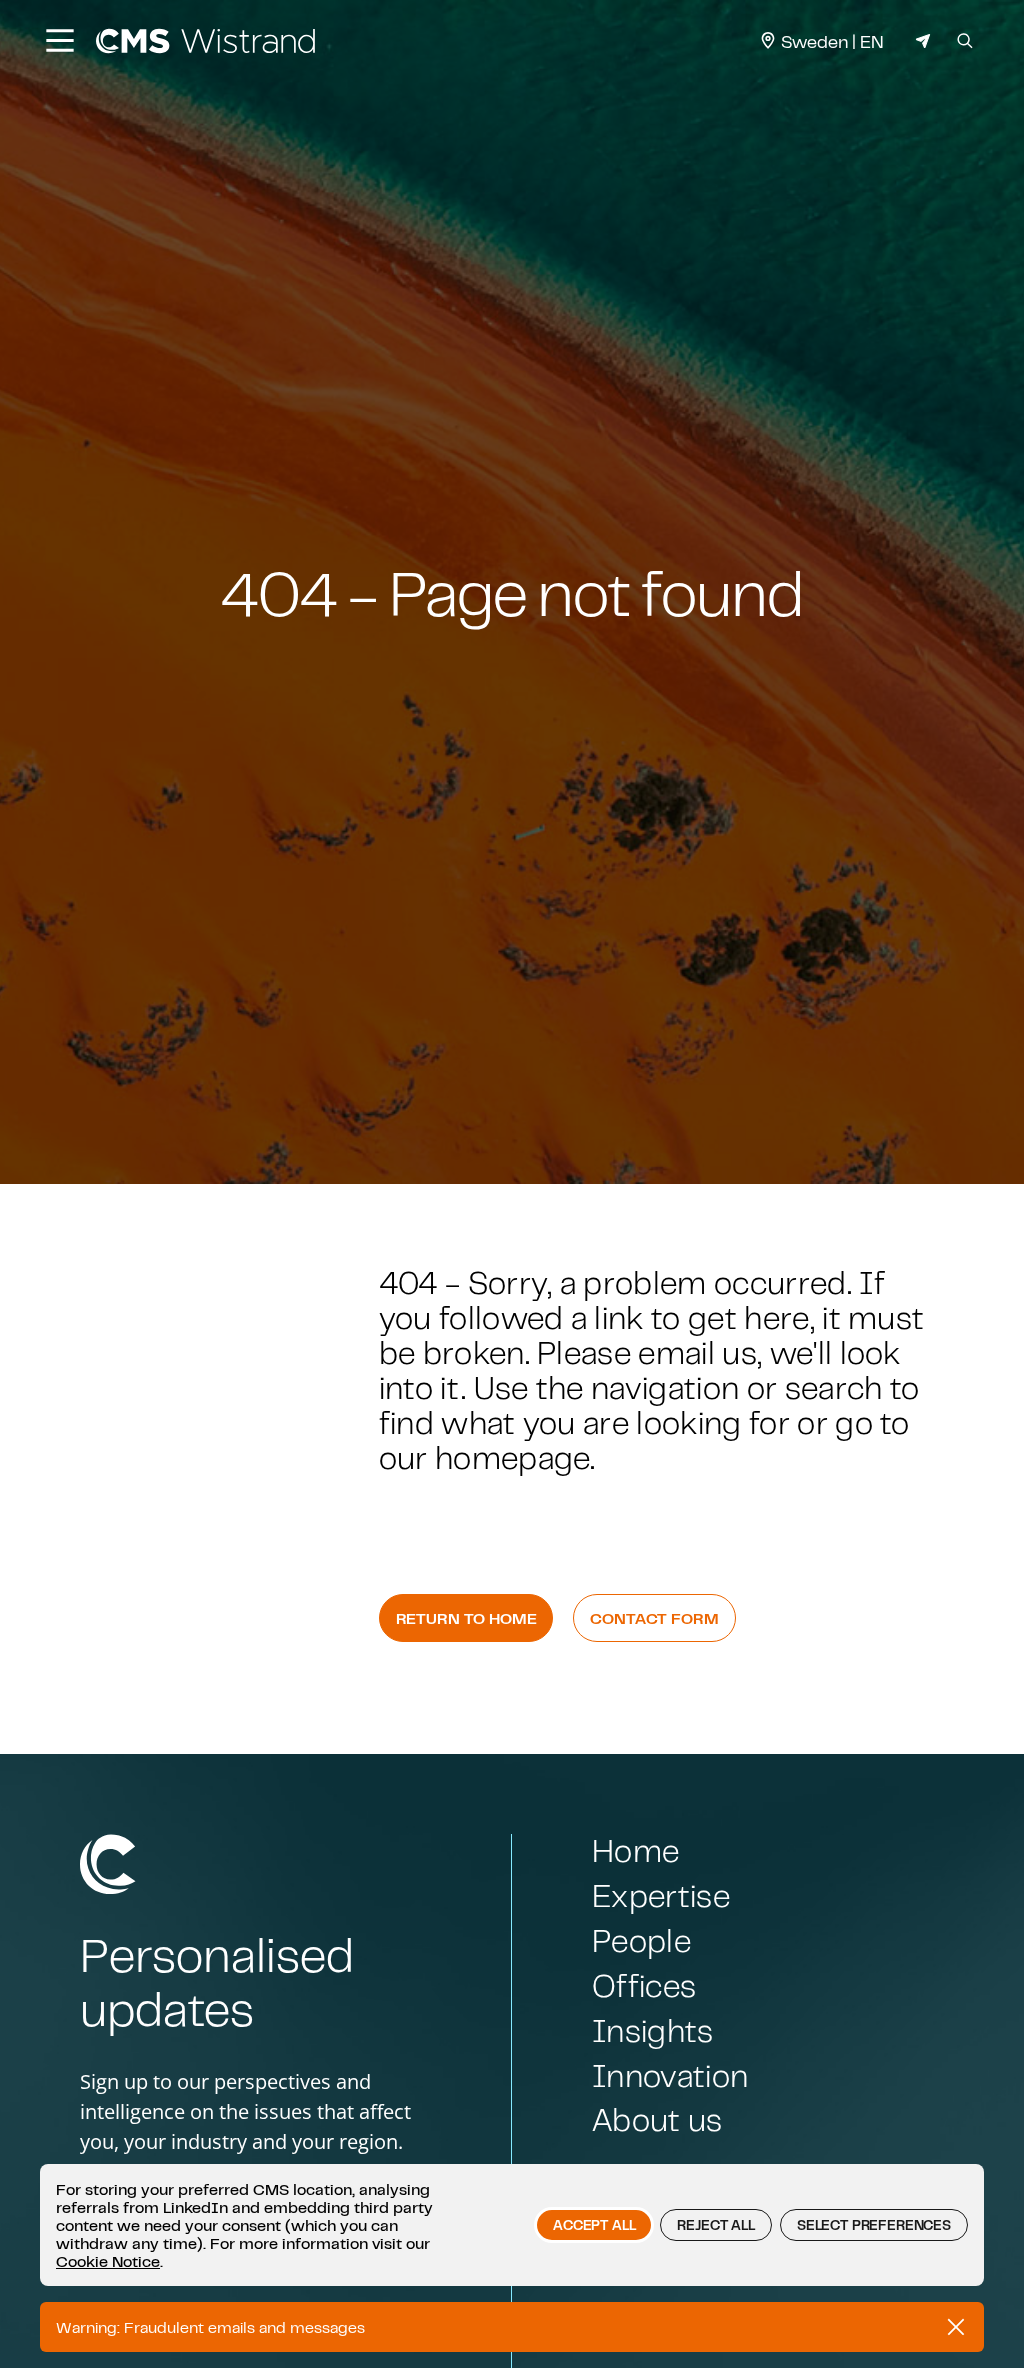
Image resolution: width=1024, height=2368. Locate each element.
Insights (653, 2030)
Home (635, 1850)
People (641, 1940)
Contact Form (654, 1618)
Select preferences (874, 2225)
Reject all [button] (715, 2225)
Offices (644, 1985)
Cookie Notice (108, 2261)
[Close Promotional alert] (956, 2327)
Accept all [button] (594, 2225)
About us (657, 2119)
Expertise (661, 1895)
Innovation (670, 2075)
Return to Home (466, 1618)
